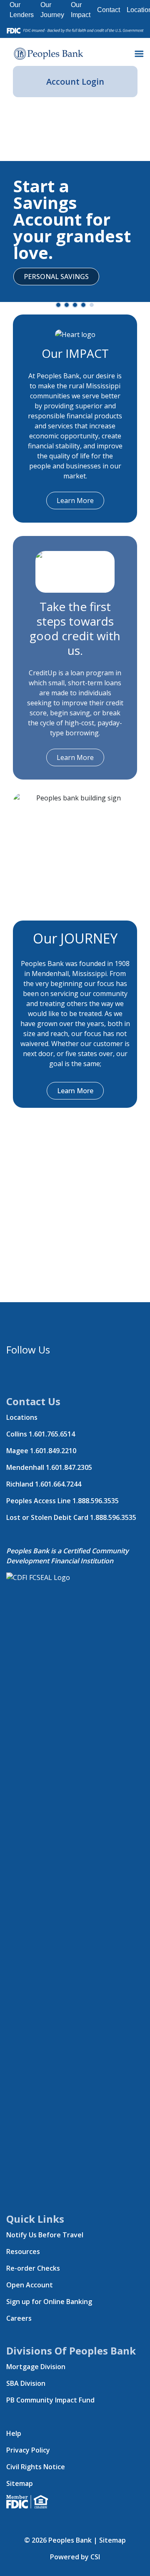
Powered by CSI (75, 2557)
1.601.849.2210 (53, 1451)
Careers (19, 2318)
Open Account (30, 2285)
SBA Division (26, 2383)
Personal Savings (56, 277)
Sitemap (20, 2483)
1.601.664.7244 (58, 1484)
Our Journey (52, 10)
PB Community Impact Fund (50, 2400)
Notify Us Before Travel (45, 2235)
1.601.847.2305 (69, 1467)
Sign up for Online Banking (49, 2302)
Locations (22, 1417)
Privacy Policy (28, 2450)
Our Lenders (22, 10)
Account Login (75, 82)
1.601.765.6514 (52, 1434)
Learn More (75, 501)
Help (14, 2433)
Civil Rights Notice (36, 2467)
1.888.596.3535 (96, 1501)
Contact (109, 10)
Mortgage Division (36, 2367)
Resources (23, 2251)
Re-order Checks (33, 2268)
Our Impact (81, 10)
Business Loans (52, 166)
